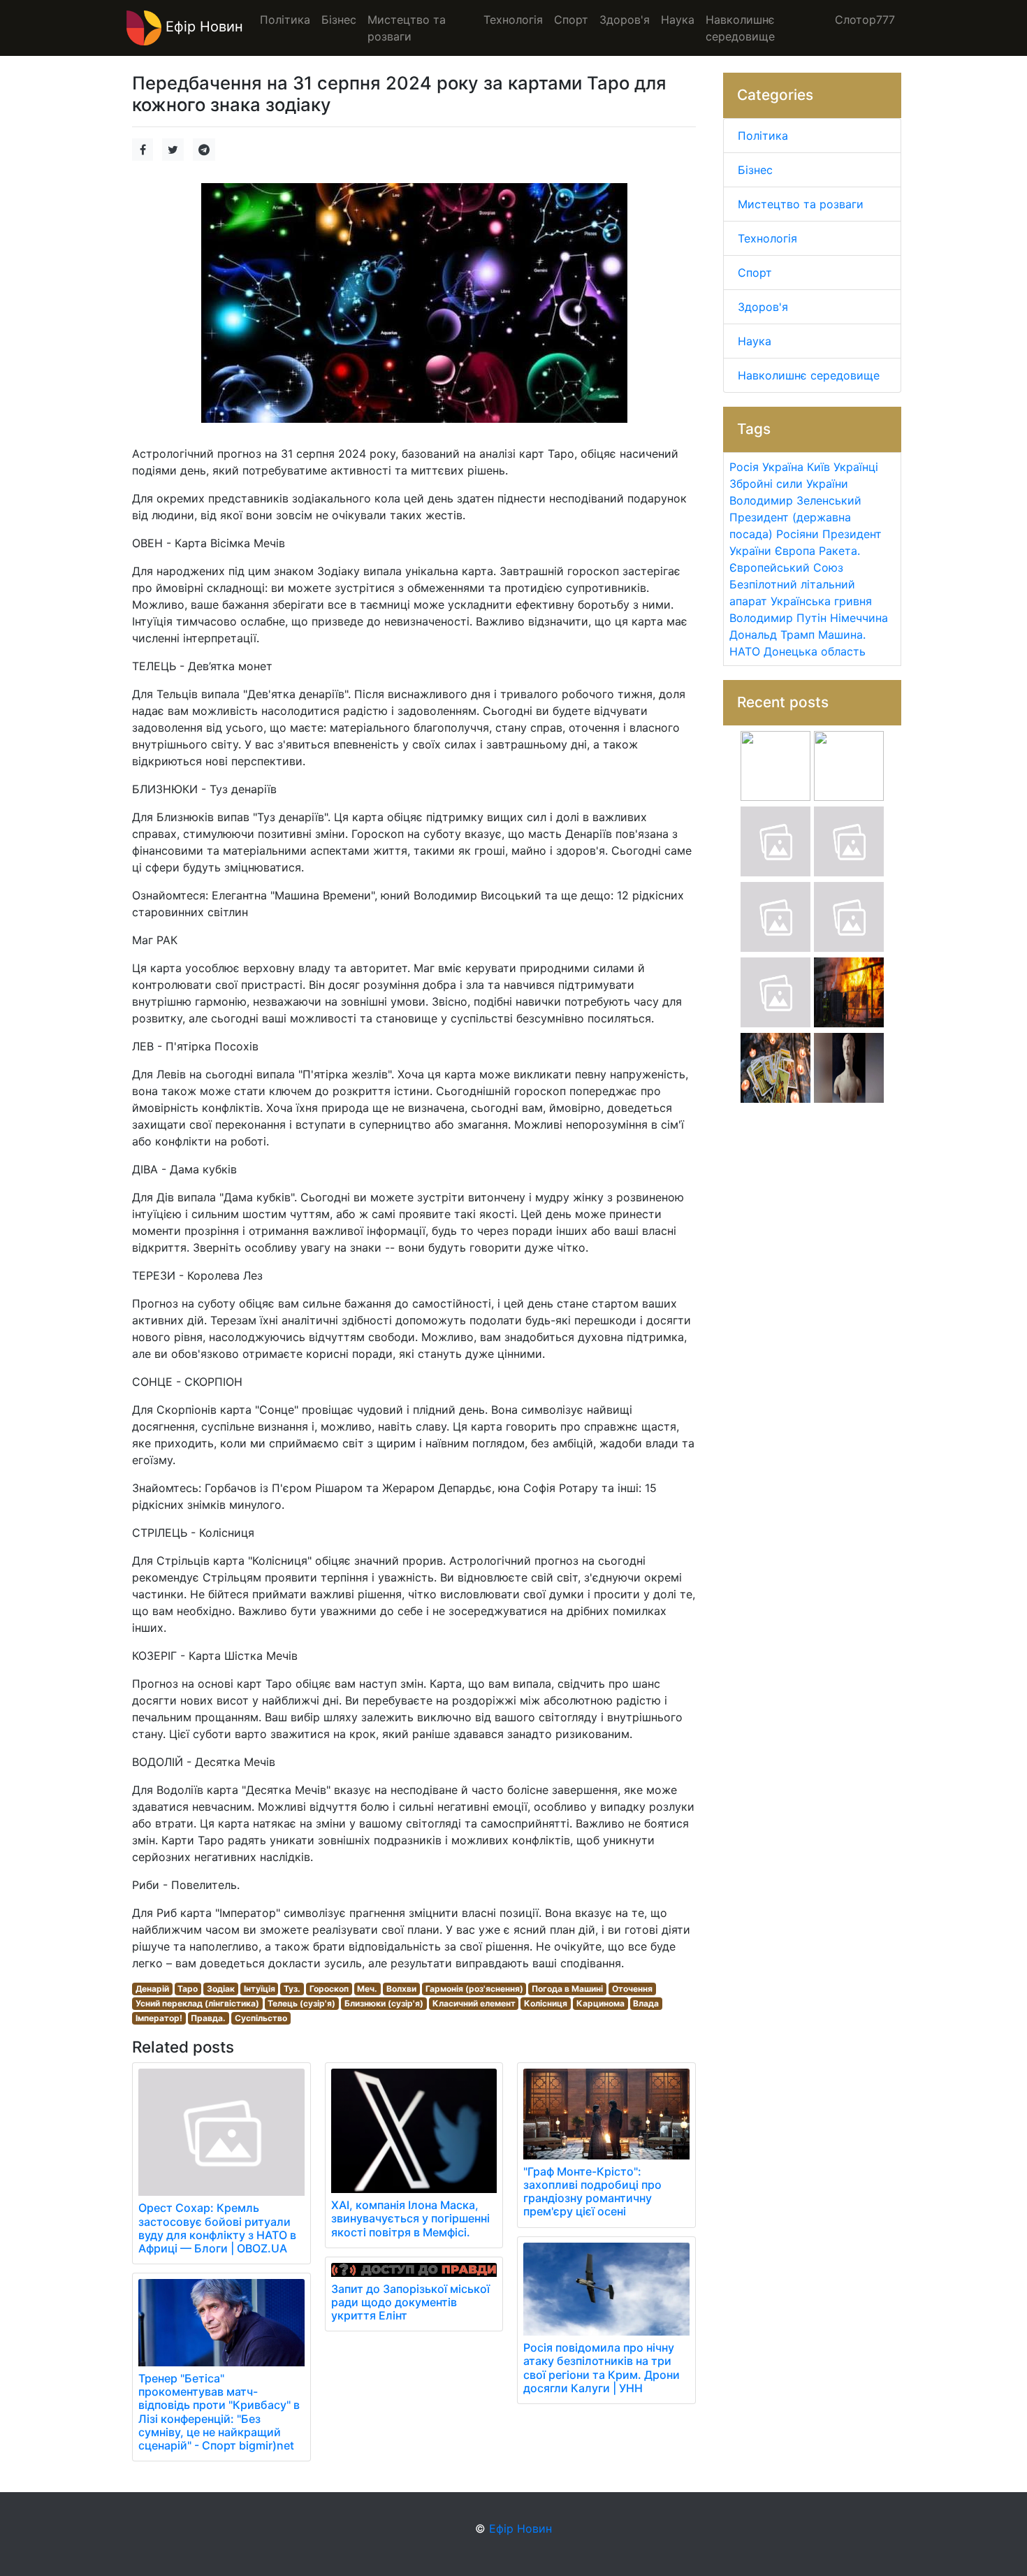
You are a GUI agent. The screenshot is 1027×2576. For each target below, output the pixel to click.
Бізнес (755, 170)
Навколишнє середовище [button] (740, 28)
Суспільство (261, 2018)
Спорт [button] (571, 20)
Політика (763, 136)
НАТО (745, 651)
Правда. (208, 2018)
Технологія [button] (513, 20)
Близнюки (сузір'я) (384, 2003)
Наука (755, 341)
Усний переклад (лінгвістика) (197, 2003)
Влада (646, 2003)
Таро (188, 1989)
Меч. (367, 1989)
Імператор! (159, 2018)
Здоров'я (763, 307)
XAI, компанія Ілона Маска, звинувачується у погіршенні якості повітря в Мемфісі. (410, 2218)
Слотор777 (865, 20)
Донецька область (815, 651)
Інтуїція (260, 1989)
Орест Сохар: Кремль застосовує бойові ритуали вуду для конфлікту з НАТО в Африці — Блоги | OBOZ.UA (217, 2228)
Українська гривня (821, 601)
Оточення (632, 1989)
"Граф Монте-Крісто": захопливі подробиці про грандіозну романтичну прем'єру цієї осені (592, 2192)
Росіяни (797, 534)
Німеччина (859, 618)
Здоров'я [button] (625, 20)
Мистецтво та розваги (801, 204)
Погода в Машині (567, 1989)
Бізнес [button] (339, 20)
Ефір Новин (202, 27)
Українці (856, 467)
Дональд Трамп (772, 635)
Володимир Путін (778, 618)
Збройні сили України (789, 484)
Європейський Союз (786, 567)
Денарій (152, 1989)
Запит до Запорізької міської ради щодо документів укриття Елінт (410, 2302)
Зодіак (221, 1989)
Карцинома (600, 2003)
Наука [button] (678, 20)
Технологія (767, 238)
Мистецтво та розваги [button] (407, 28)
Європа (795, 551)
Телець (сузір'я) (301, 2003)
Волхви (401, 1989)
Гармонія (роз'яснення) (474, 1989)
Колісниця (546, 2003)
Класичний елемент (474, 2003)
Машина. (842, 635)
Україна (783, 467)
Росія (744, 467)
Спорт (755, 273)
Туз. (292, 1989)
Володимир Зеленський (795, 500)
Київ (818, 467)
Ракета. (839, 551)
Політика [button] (285, 20)
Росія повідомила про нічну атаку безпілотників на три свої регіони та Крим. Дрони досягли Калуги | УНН (602, 2368)
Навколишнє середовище (809, 375)
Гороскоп (329, 1989)
